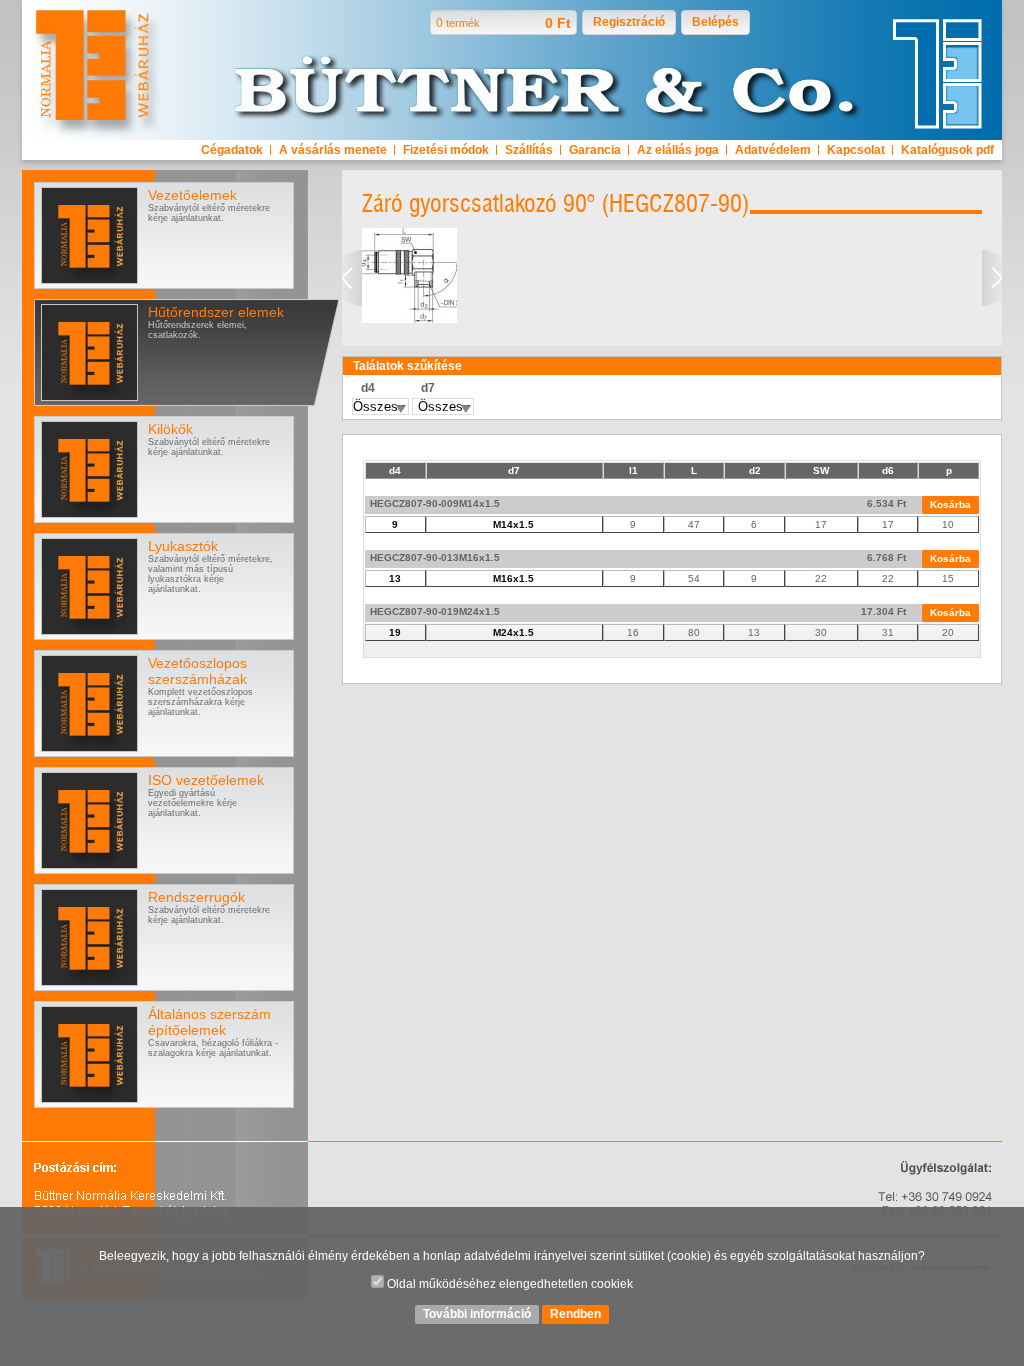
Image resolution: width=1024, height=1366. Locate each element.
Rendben (575, 1314)
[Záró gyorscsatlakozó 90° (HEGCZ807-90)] (409, 319)
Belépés (715, 22)
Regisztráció (629, 22)
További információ (477, 1314)
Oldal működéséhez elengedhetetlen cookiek (508, 1284)
